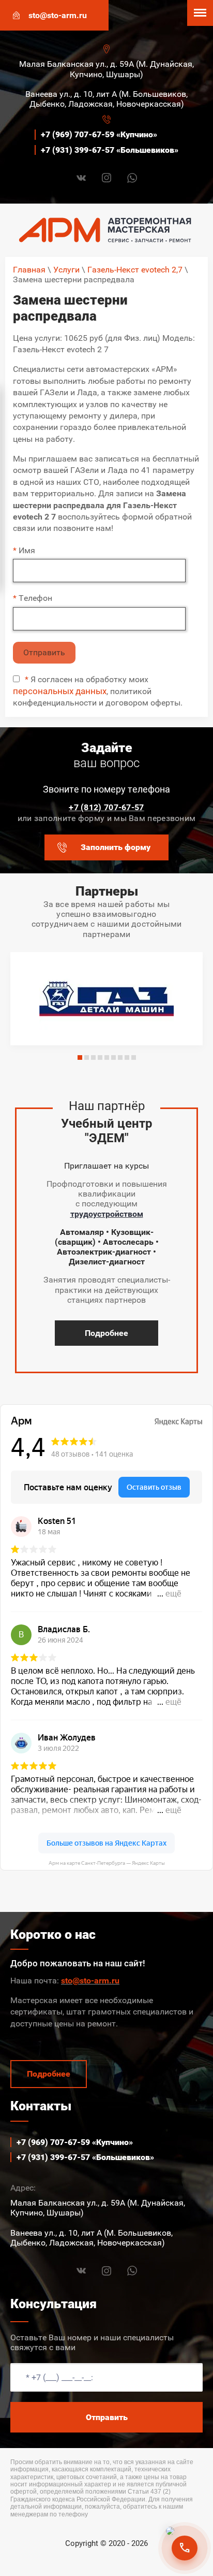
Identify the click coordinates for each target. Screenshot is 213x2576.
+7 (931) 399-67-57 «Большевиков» (110, 150)
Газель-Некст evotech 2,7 (135, 270)
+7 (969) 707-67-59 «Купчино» (99, 134)
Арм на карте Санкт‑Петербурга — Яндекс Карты (107, 1863)
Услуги (66, 270)
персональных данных (60, 691)
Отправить (44, 652)
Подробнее (106, 1333)
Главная (29, 270)
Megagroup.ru (107, 2560)
